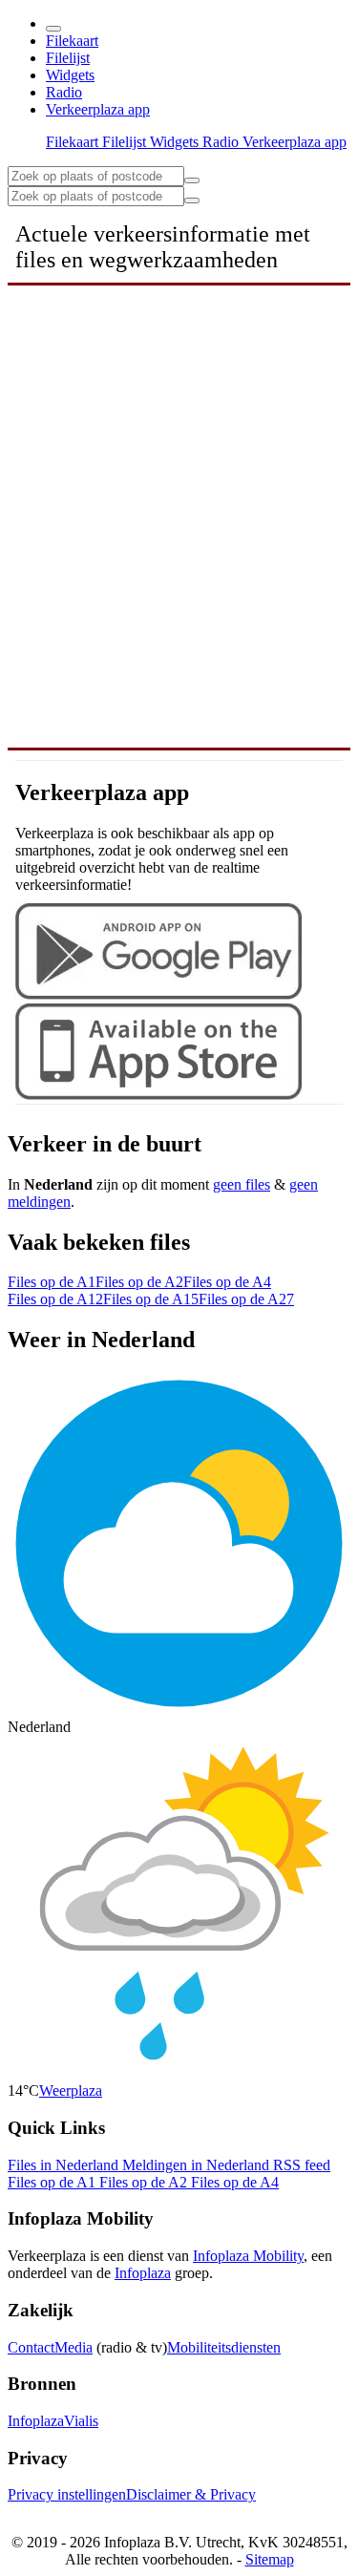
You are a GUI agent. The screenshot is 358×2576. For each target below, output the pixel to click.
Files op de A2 (139, 1282)
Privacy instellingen (67, 2494)
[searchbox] (96, 176)
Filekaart (72, 41)
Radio (64, 92)
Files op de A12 (55, 1299)
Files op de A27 (246, 1299)
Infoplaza (143, 2273)
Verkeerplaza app (98, 109)
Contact (31, 2347)
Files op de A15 (151, 1299)
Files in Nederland (65, 2165)
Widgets (70, 75)
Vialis (81, 2421)
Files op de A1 (52, 1282)
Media (74, 2347)
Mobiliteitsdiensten (224, 2347)
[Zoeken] (192, 201)
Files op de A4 (227, 1282)
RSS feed (302, 2165)
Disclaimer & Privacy (191, 2494)
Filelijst (68, 58)
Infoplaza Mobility (248, 2256)
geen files (242, 1184)
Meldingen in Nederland (198, 2165)
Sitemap (270, 2559)
